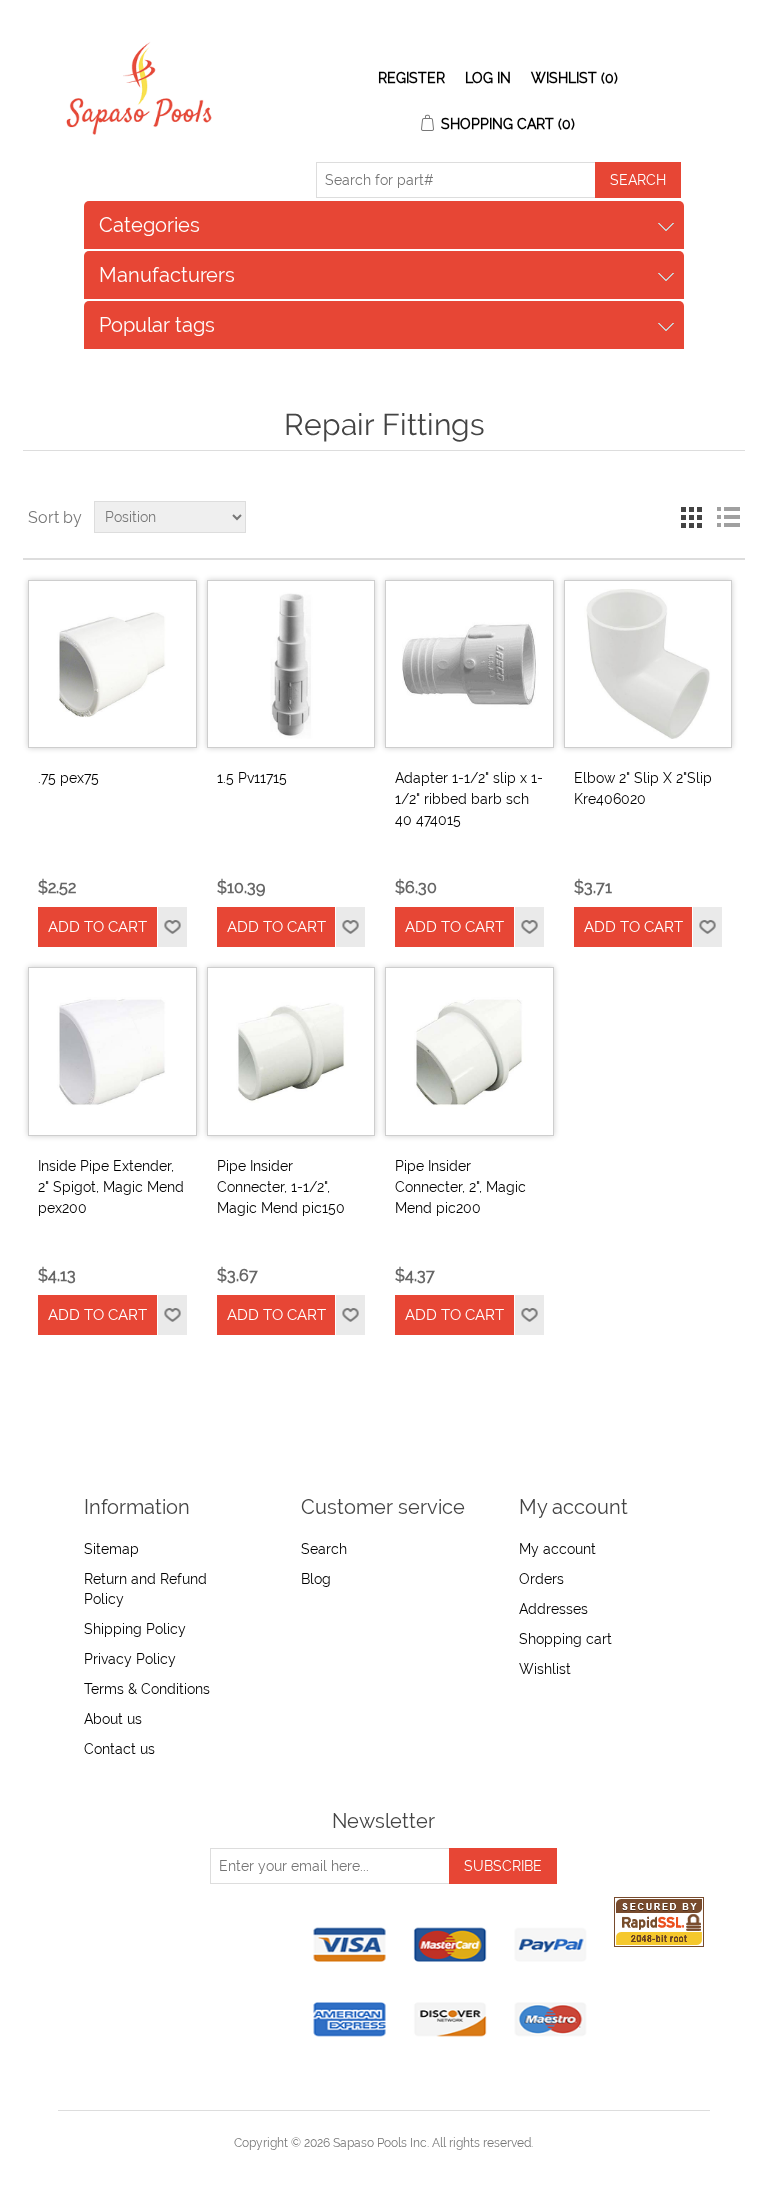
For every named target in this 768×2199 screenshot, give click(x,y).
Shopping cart (565, 1639)
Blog (316, 1579)
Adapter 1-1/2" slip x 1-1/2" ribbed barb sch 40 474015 (469, 799)
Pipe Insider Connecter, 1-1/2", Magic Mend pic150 (281, 1187)
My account (557, 1549)
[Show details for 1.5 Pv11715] (291, 664)
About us (113, 1719)
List (728, 517)
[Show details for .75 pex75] (112, 664)
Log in (488, 78)
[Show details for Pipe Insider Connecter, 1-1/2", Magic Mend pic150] (291, 1051)
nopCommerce (418, 2167)
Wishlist (545, 1669)
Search (324, 1549)
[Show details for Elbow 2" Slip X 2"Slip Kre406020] (648, 664)
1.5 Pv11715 (252, 778)
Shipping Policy (135, 1629)
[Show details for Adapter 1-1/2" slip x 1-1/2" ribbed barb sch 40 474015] (469, 664)
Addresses (553, 1609)
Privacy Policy (130, 1659)
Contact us (119, 1749)
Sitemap (111, 1549)
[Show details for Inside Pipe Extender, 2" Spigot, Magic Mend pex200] (112, 1051)
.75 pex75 (68, 778)
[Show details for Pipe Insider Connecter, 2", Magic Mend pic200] (469, 1051)
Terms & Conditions (147, 1689)
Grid (692, 517)
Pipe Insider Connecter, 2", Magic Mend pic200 (460, 1187)
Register (411, 78)
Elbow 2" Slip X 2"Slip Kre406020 (643, 788)
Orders (541, 1579)
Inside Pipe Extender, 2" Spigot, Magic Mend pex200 (111, 1187)
